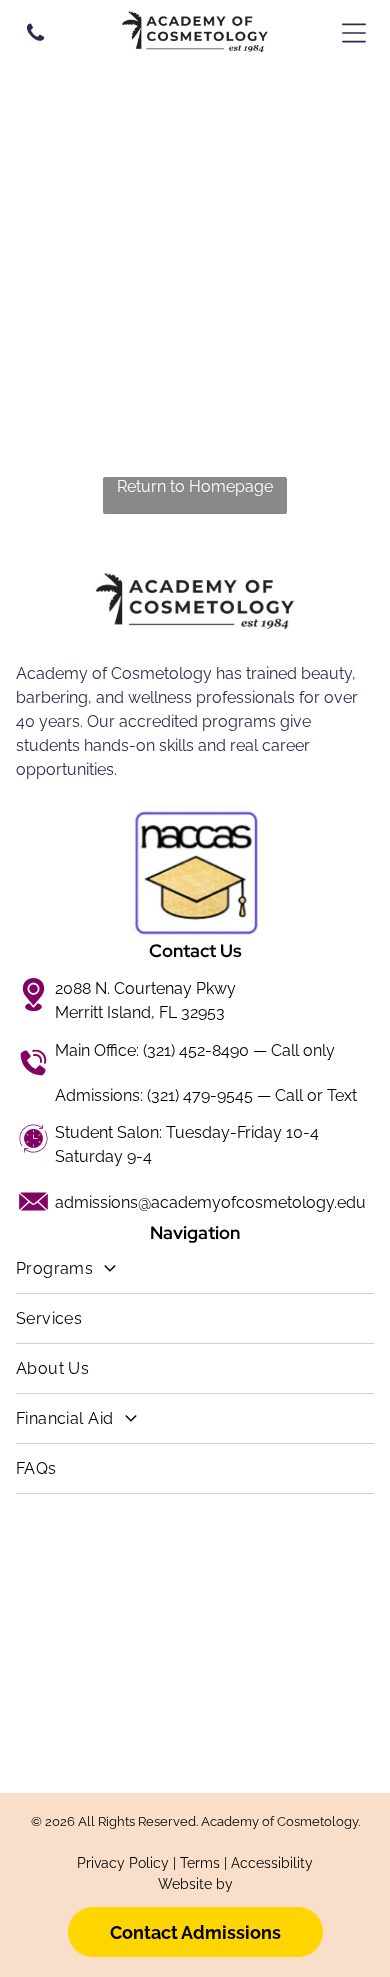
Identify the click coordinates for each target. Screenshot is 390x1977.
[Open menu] (354, 33)
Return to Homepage (195, 486)
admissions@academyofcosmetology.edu (210, 1202)
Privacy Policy (123, 1863)
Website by (195, 1884)
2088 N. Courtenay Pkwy (145, 988)
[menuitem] (195, 1269)
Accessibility (272, 1863)
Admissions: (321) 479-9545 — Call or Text (206, 1095)
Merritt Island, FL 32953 (140, 1012)
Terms (200, 1863)
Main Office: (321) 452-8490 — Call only (195, 1050)
